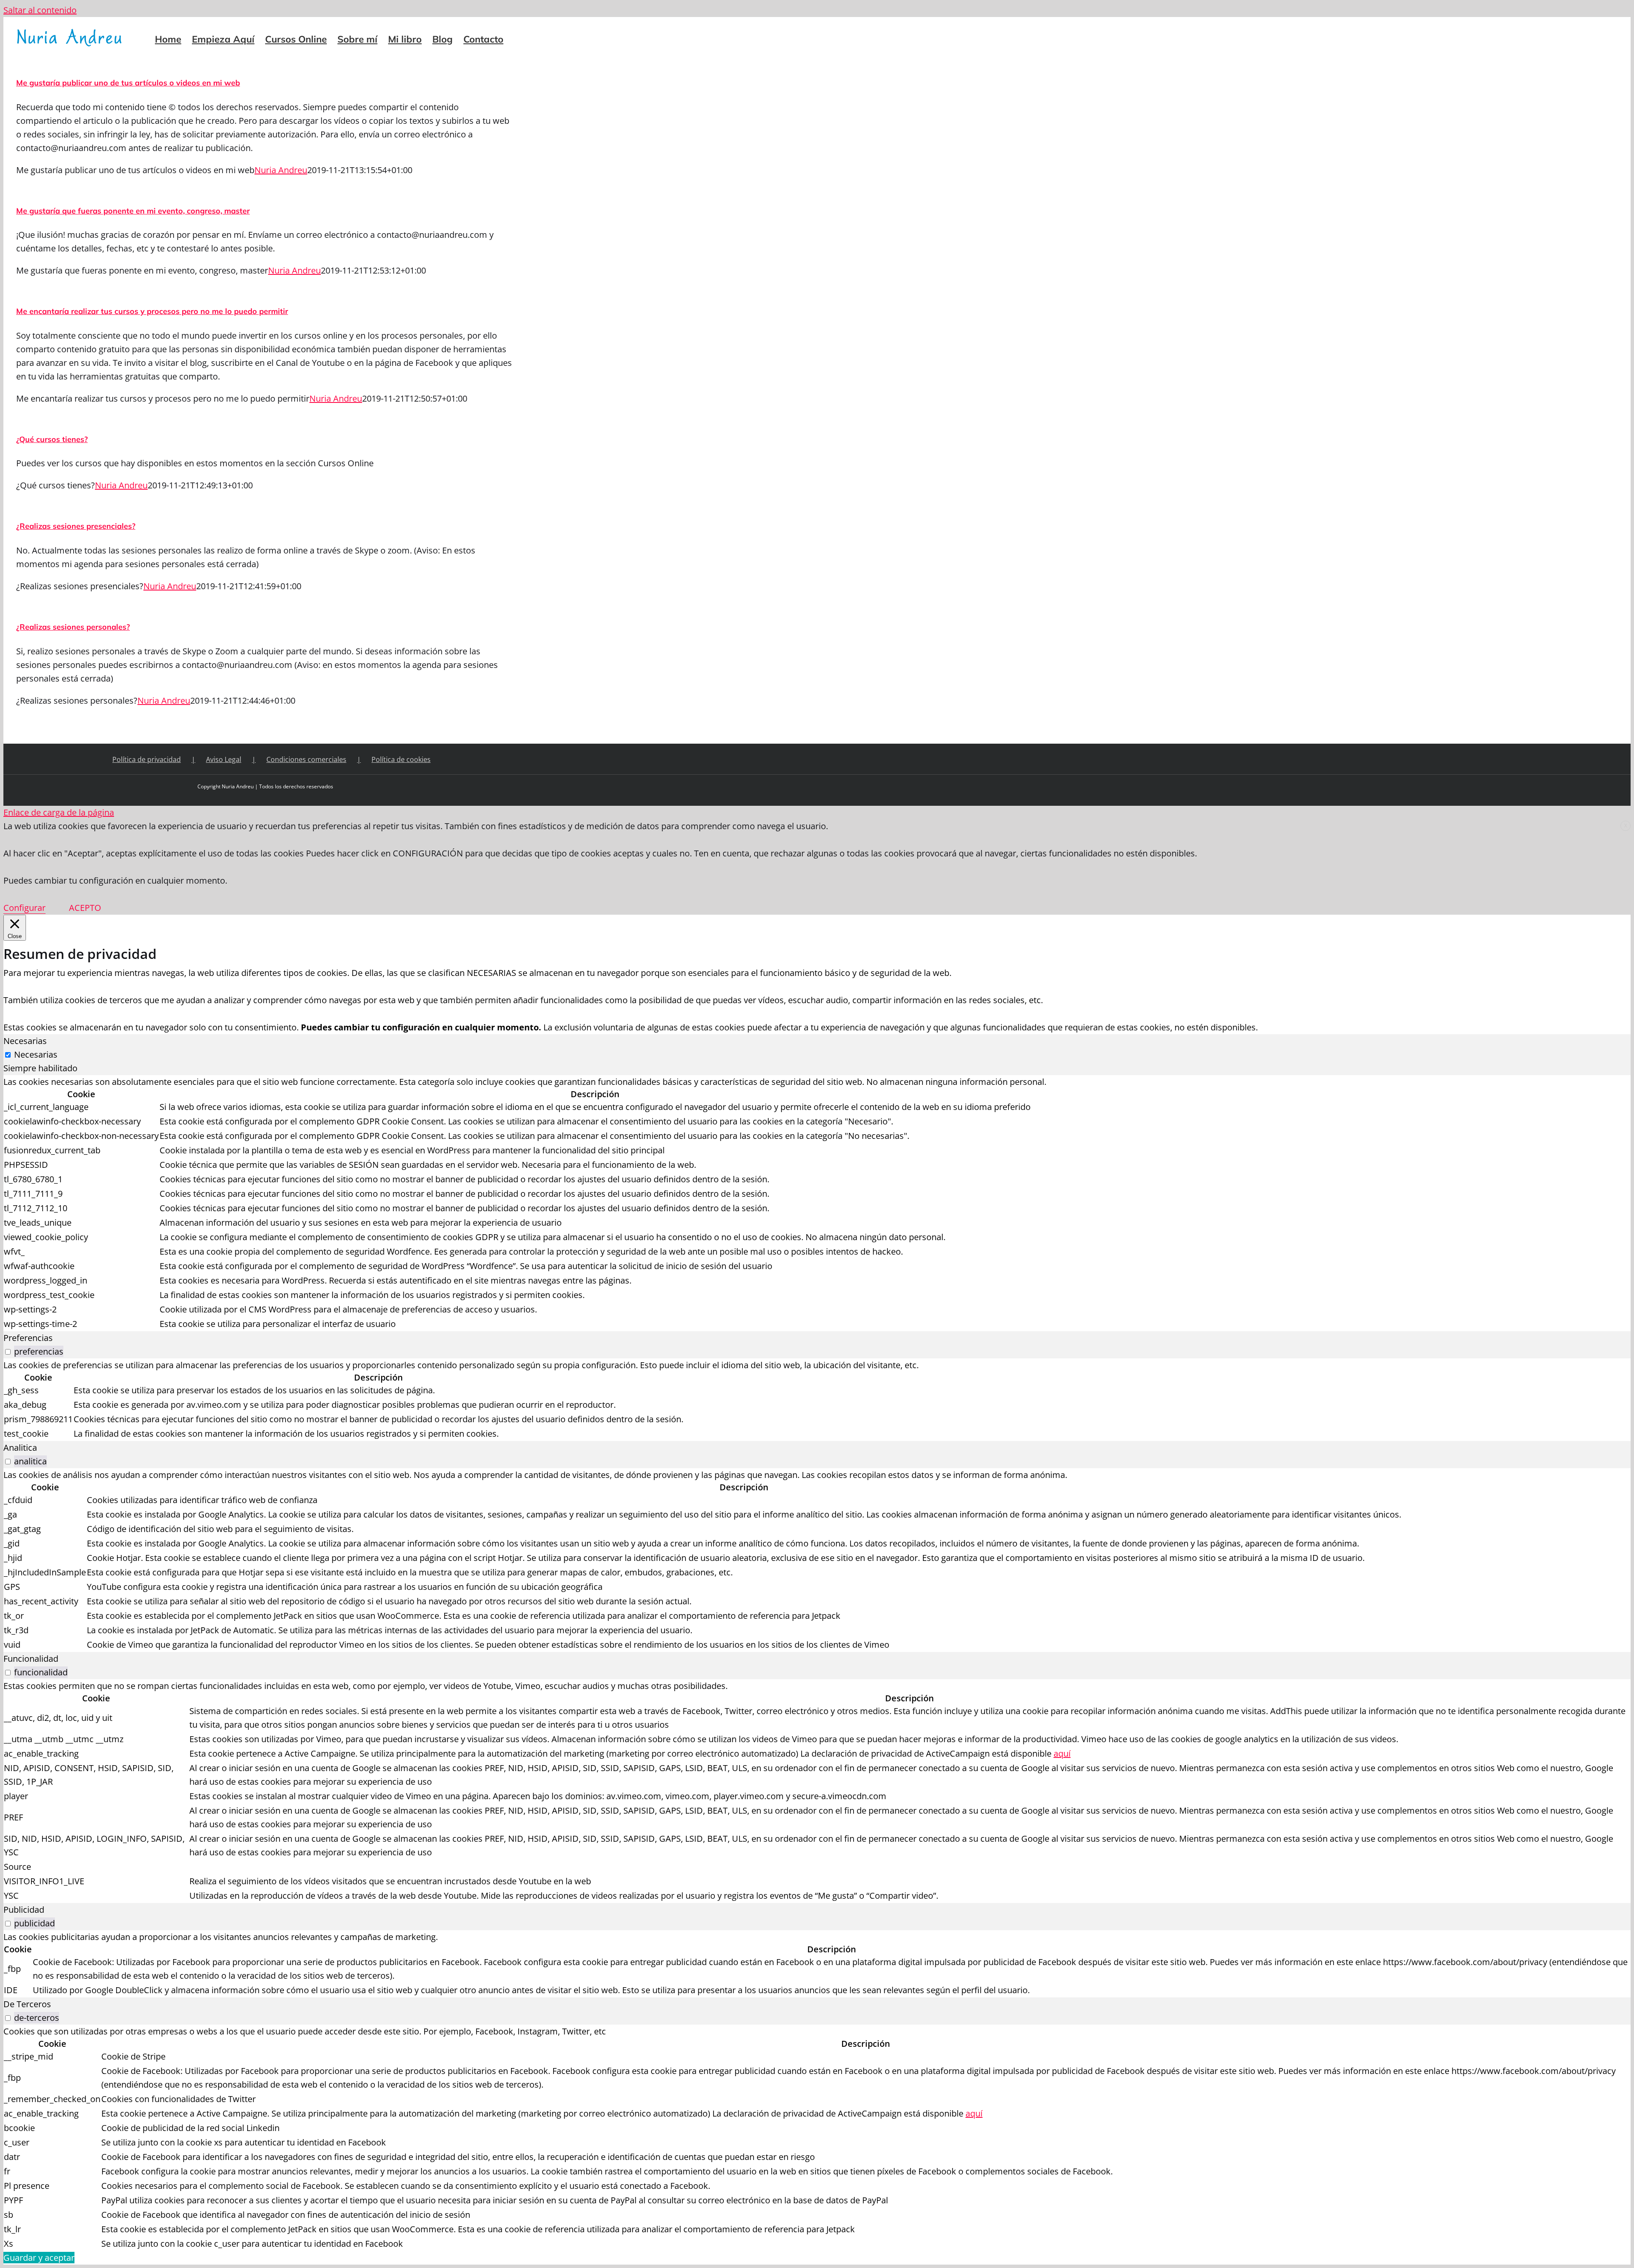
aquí (1062, 1753)
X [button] (1626, 826)
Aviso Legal (224, 759)
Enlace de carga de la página (59, 812)
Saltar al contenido (40, 10)
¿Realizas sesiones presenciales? (76, 526)
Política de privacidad (147, 759)
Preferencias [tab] (28, 1338)
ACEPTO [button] (85, 908)
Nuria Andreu (281, 170)
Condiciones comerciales (306, 759)
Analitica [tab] (20, 1448)
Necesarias (36, 1054)
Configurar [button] (24, 908)
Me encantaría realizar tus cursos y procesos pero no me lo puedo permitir (152, 311)
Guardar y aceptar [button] (39, 2258)
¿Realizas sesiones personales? (73, 627)
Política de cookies (401, 759)
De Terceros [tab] (27, 2004)
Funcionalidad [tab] (31, 1659)
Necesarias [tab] (25, 1041)
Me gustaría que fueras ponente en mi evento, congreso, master (133, 211)
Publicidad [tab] (24, 1910)
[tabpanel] (817, 1203)
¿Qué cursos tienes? (52, 439)
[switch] (8, 1352)
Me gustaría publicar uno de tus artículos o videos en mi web (128, 83)
